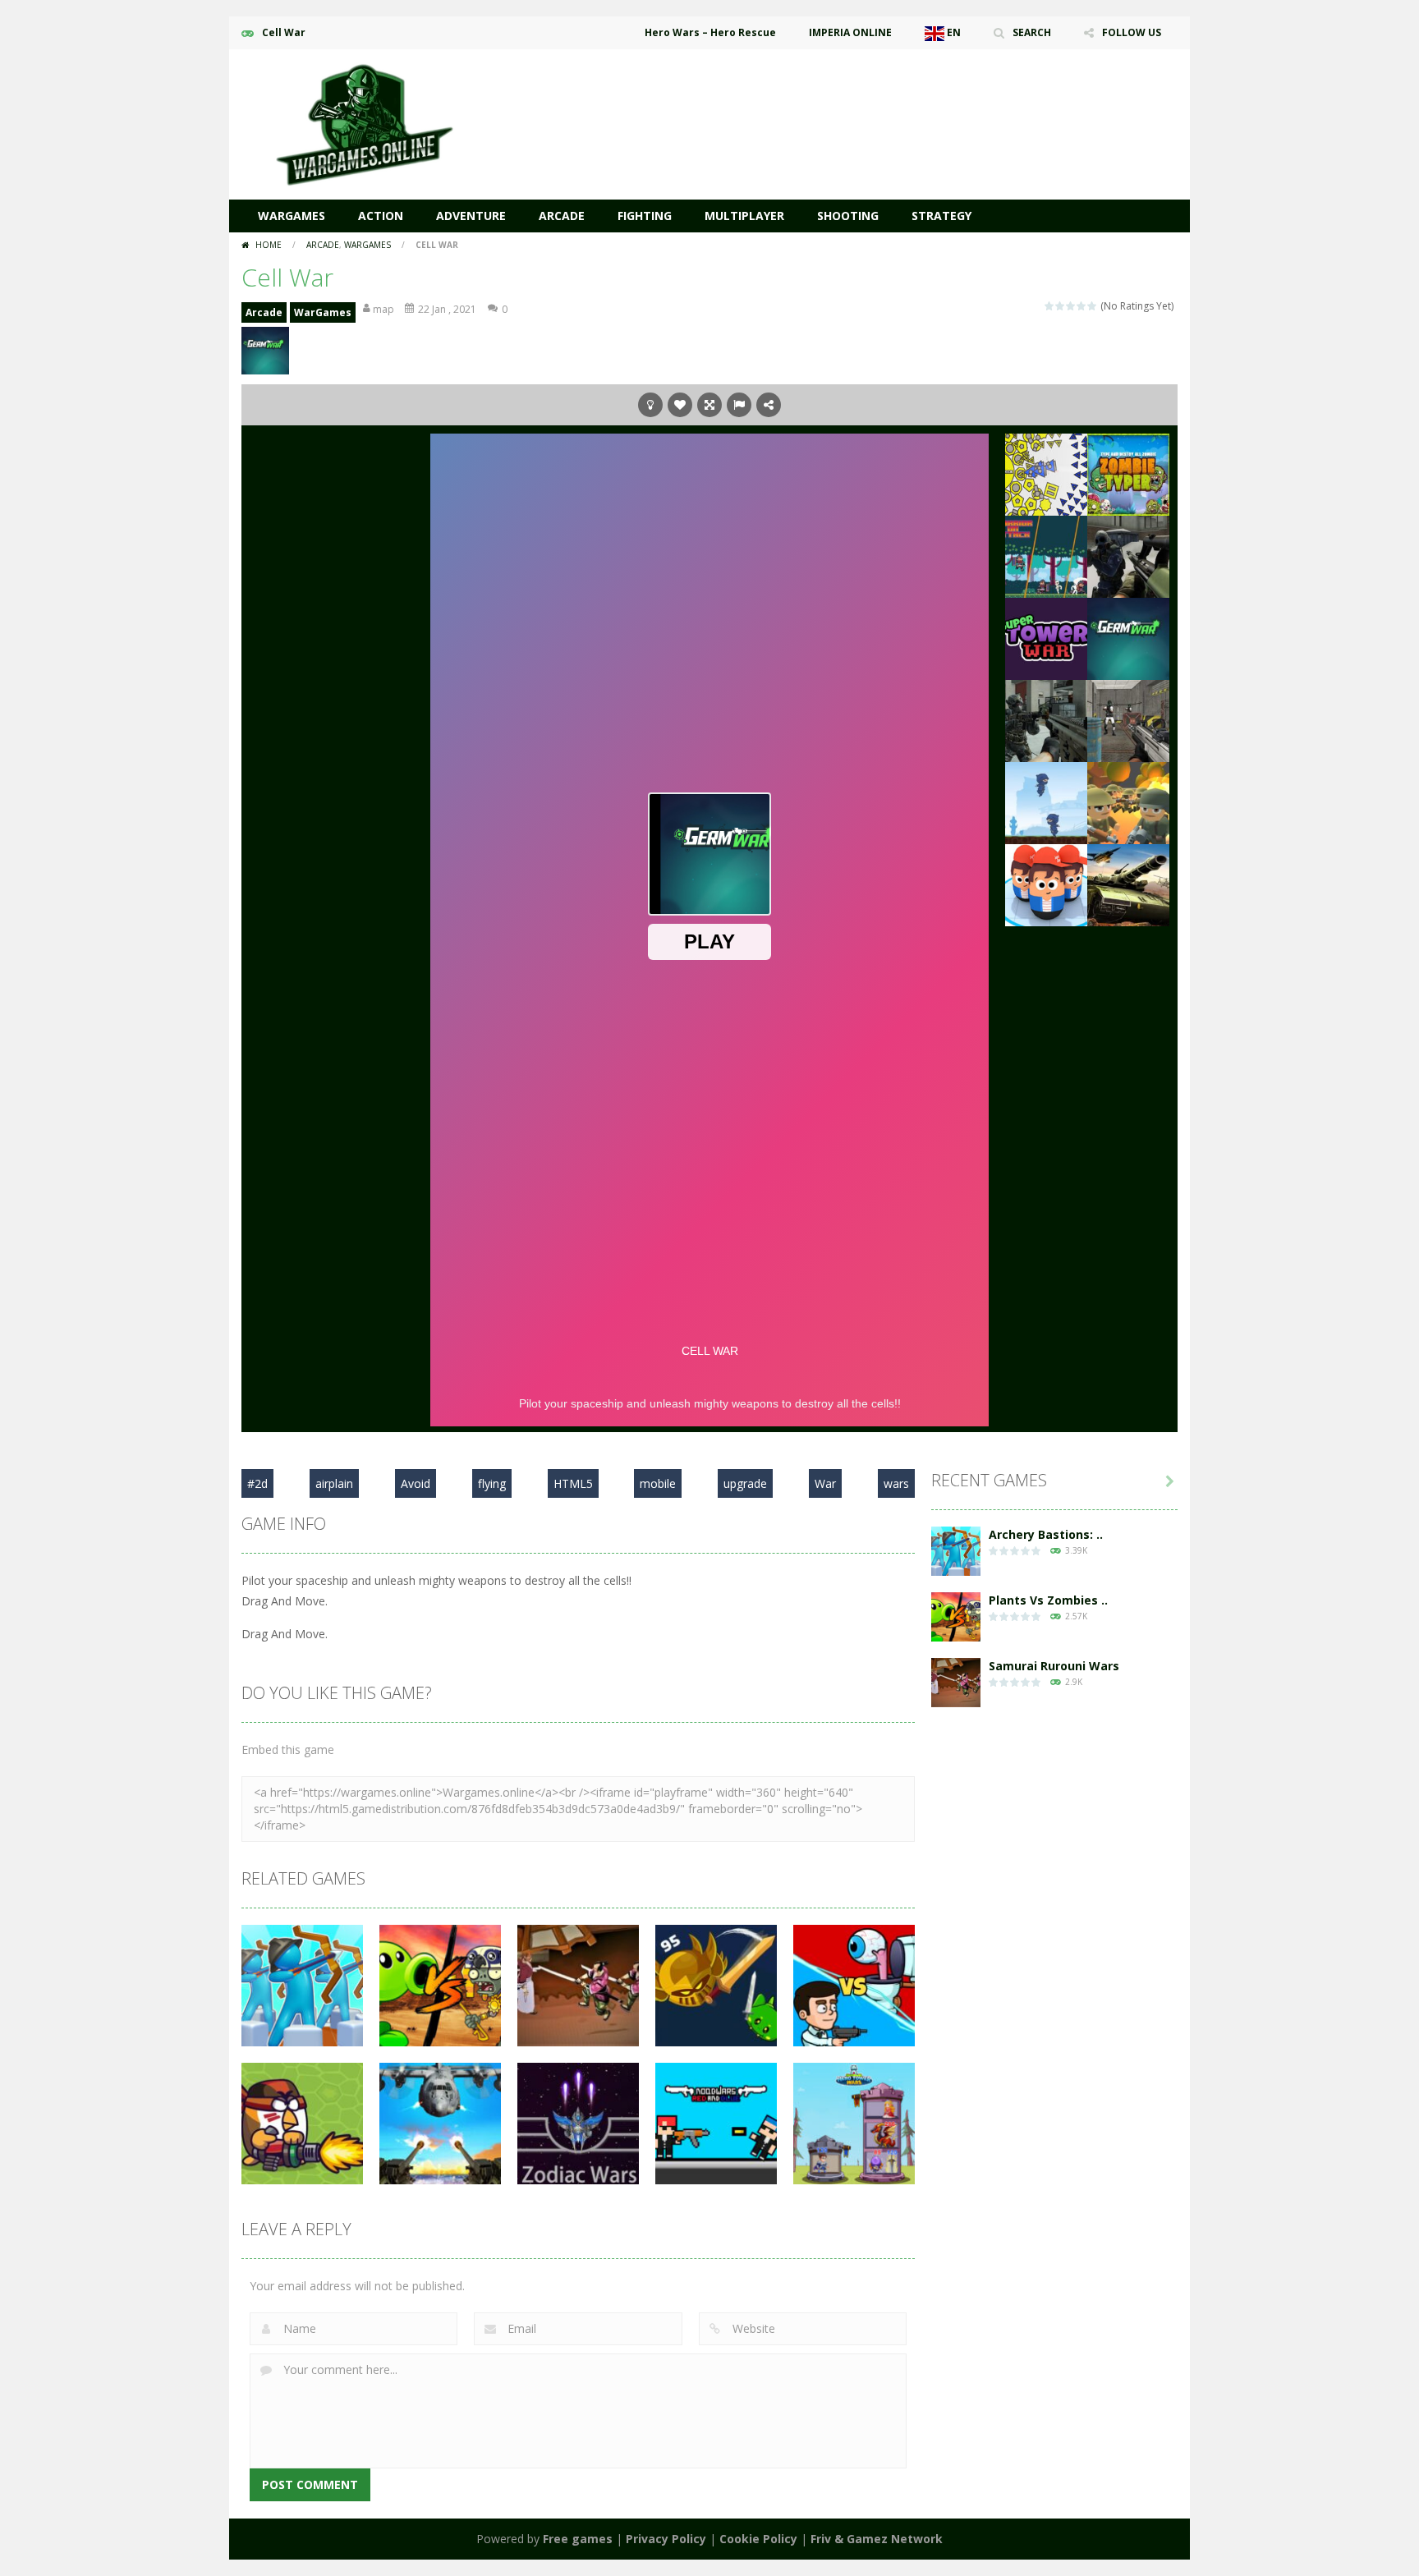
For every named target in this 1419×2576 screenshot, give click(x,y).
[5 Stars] (1093, 306)
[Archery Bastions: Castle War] (956, 1550)
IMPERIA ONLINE (850, 32)
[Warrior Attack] (1046, 556)
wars (896, 1483)
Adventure (471, 216)
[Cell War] (1128, 638)
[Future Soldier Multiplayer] (1046, 720)
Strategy (941, 216)
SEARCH (1032, 32)
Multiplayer (744, 216)
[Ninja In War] (1046, 802)
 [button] (739, 405)
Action (381, 216)
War (825, 1483)
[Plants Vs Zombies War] (956, 1616)
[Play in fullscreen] (709, 405)
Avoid (416, 1483)
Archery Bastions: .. (1046, 1534)
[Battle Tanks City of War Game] (1128, 884)
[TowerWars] (1046, 638)
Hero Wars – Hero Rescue (710, 32)
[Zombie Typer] (1128, 473)
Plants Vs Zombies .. (1048, 1600)
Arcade (562, 216)
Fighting (645, 216)
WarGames (292, 216)
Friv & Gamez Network (877, 2539)
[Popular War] (1046, 884)
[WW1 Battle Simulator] (1128, 802)
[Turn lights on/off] (650, 405)
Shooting (848, 216)
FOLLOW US (1132, 32)
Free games (578, 2539)
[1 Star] (1050, 306)
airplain (334, 1483)
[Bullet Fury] (1128, 720)
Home (269, 245)
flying (492, 1483)
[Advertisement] (879, 99)
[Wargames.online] (365, 123)
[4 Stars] (1082, 306)
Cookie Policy (758, 2539)
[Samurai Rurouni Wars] (956, 1681)
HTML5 (573, 1483)
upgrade (745, 1483)
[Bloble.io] (1046, 473)
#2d (257, 1483)
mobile (658, 1483)
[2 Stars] (1061, 306)
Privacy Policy (666, 2539)
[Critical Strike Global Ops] (1128, 556)
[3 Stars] (1071, 306)
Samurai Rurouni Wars (1054, 1666)
